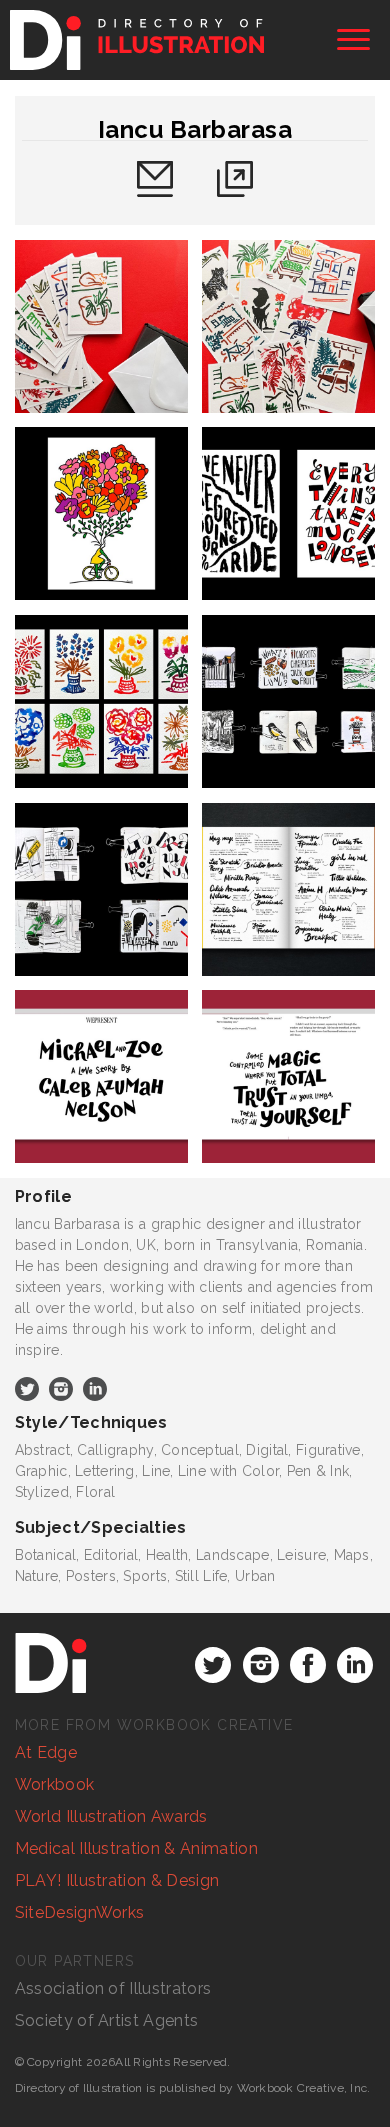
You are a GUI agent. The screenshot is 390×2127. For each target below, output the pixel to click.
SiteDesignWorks (80, 1912)
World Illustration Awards (111, 1816)
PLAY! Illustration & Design (117, 1880)
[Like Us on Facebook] (308, 1665)
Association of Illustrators (113, 1988)
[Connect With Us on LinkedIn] (355, 1665)
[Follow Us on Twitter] (213, 1665)
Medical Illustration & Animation (136, 1848)
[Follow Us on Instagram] (261, 1665)
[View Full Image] (101, 326)
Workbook (55, 1784)
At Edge (46, 1752)
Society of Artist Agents (107, 2020)
